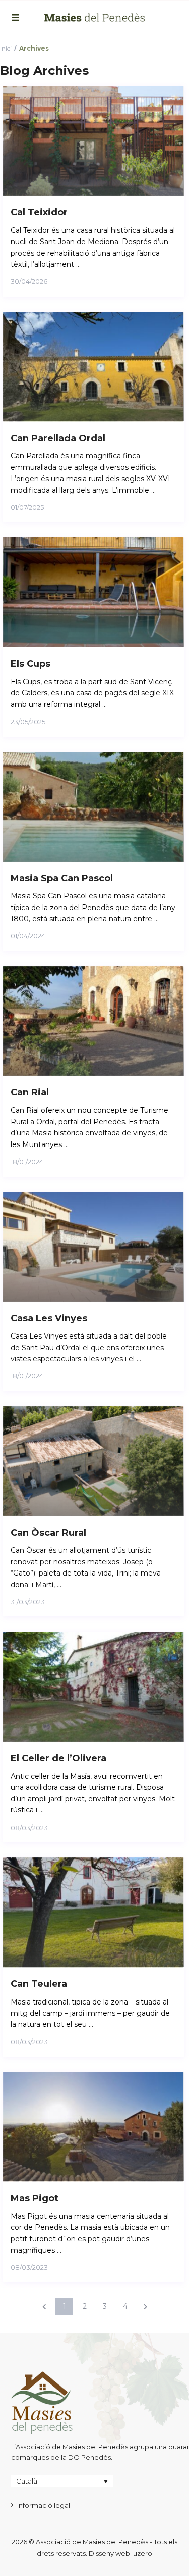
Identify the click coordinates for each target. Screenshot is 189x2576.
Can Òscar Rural (48, 1533)
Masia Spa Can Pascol (62, 878)
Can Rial (30, 1092)
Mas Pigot (35, 2198)
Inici (6, 48)
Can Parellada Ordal (58, 438)
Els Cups (30, 664)
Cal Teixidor (39, 212)
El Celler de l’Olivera (58, 1758)
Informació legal (44, 2505)
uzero (143, 2553)
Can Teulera (39, 1984)
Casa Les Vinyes (49, 1318)
